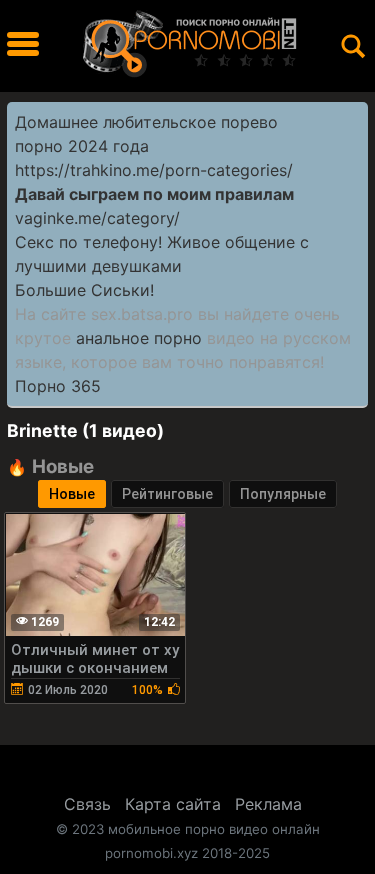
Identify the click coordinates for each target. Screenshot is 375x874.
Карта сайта (173, 804)
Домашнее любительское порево (146, 122)
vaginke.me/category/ (97, 218)
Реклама (268, 804)
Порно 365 (58, 386)
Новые (72, 494)
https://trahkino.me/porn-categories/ (154, 170)
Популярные (283, 494)
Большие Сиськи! (84, 290)
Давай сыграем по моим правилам (154, 194)
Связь (87, 804)
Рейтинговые (167, 494)
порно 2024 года (82, 146)
